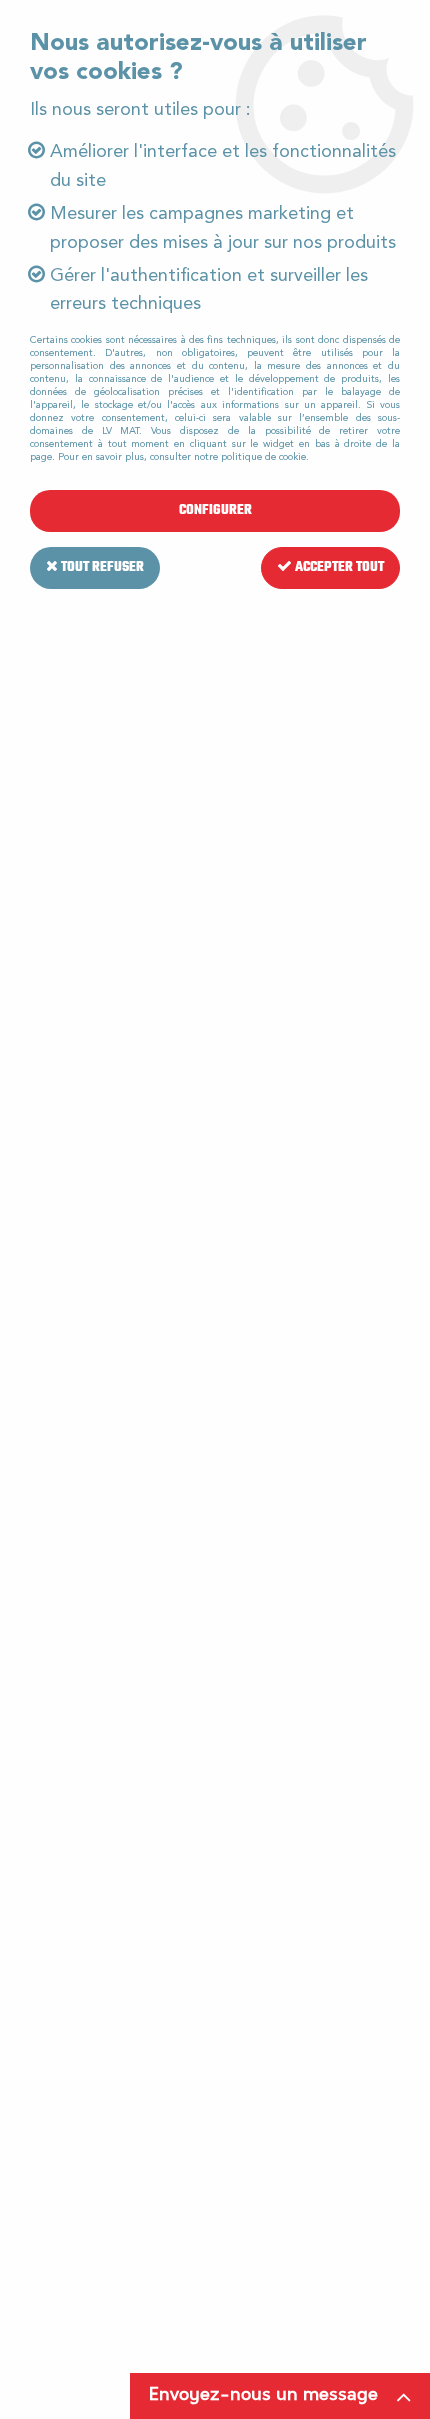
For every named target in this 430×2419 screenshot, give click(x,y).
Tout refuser (101, 567)
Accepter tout (338, 567)
